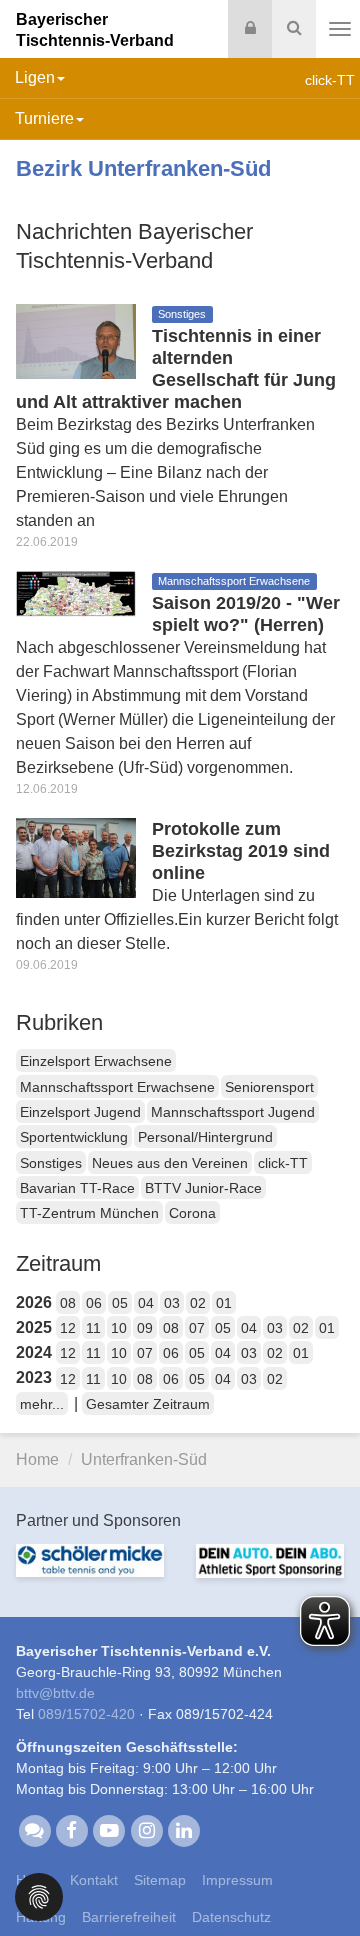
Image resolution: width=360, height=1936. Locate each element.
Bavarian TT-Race (77, 1188)
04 (146, 1303)
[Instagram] (146, 1830)
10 (119, 1328)
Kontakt (94, 1880)
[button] (39, 1895)
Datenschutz (231, 1917)
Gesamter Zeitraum (148, 1404)
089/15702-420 (86, 1714)
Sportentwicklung (74, 1137)
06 (94, 1303)
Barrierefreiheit (129, 1917)
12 (68, 1328)
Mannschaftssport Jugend (233, 1112)
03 (172, 1303)
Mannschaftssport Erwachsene (117, 1087)
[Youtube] (109, 1830)
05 (120, 1303)
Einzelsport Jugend (80, 1112)
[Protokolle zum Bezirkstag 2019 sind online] (76, 856)
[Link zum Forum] (34, 1830)
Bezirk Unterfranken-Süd (143, 168)
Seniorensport (269, 1087)
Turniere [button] (44, 118)
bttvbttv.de (55, 1693)
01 (224, 1303)
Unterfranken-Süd (144, 1459)
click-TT (283, 1163)
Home (37, 1459)
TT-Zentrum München (89, 1213)
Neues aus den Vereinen (170, 1163)
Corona (192, 1213)
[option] (90, 1572)
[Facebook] (71, 1830)
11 (93, 1328)
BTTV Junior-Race (203, 1188)
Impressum (237, 1880)
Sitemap (160, 1880)
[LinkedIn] (183, 1830)
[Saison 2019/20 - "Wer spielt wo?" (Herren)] (76, 592)
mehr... (42, 1404)
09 (145, 1328)
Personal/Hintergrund (205, 1137)
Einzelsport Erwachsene (96, 1061)
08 (68, 1303)
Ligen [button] (35, 77)
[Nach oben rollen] (320, 1880)
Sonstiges (51, 1163)
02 (198, 1303)
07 (197, 1328)
